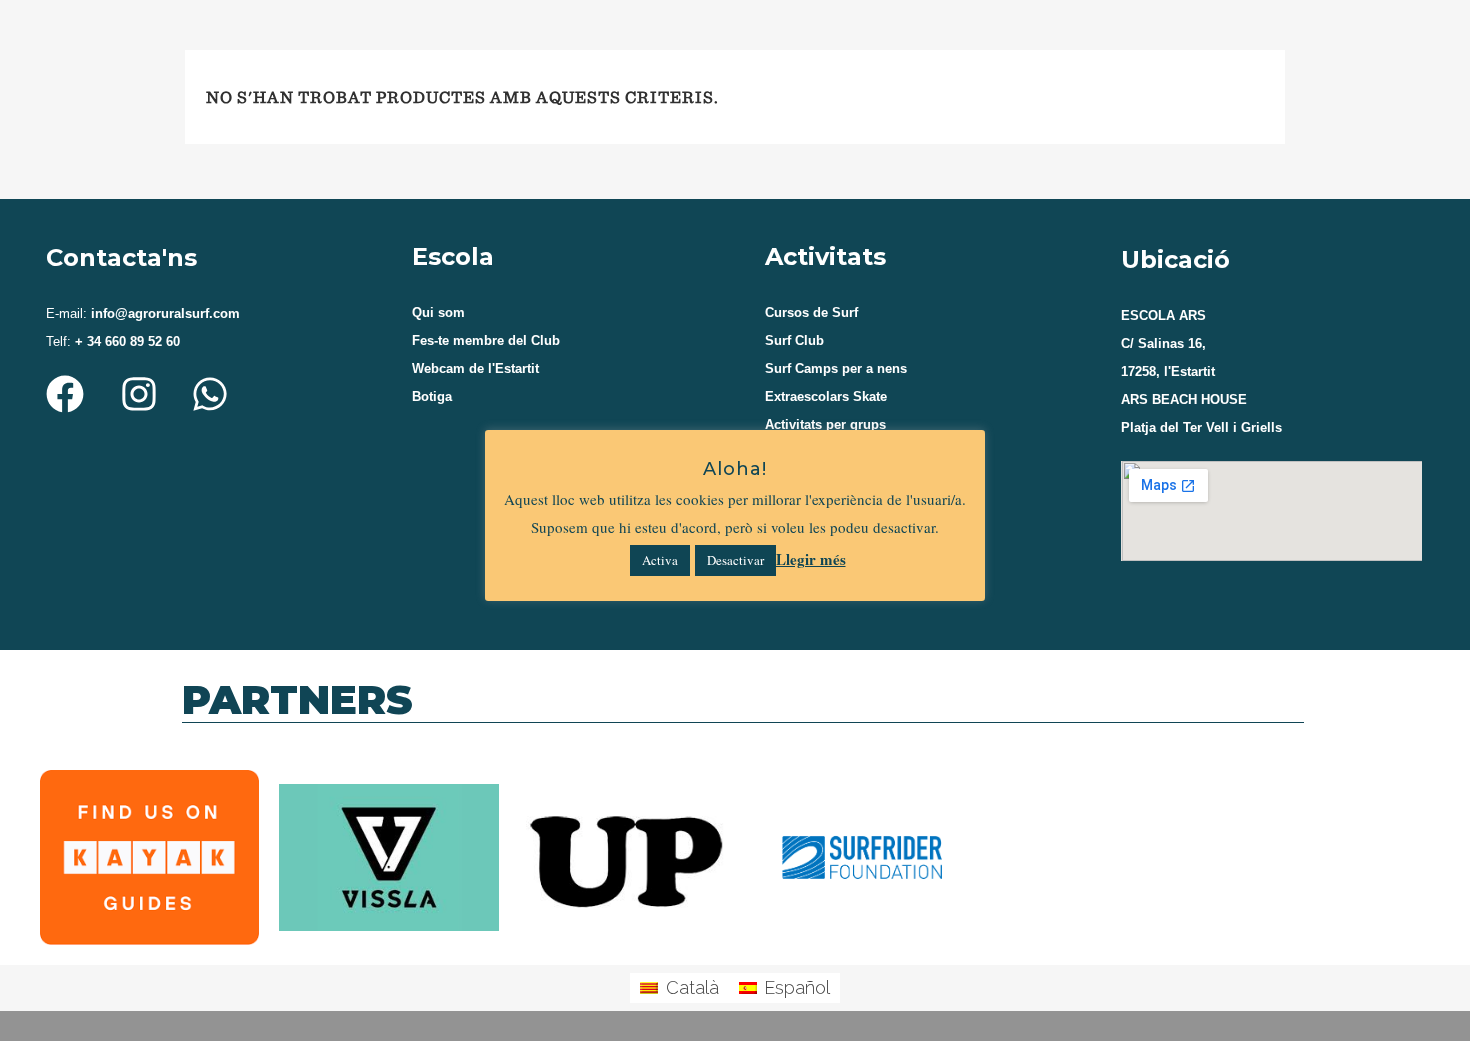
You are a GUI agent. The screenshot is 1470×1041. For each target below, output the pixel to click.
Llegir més (811, 559)
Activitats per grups (825, 424)
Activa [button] (660, 560)
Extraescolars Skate (826, 396)
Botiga (432, 396)
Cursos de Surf (811, 312)
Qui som (438, 312)
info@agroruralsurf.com (163, 313)
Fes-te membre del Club (486, 340)
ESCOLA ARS (1163, 315)
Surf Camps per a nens (836, 368)
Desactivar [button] (735, 560)
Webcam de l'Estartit (475, 368)
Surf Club (794, 340)
